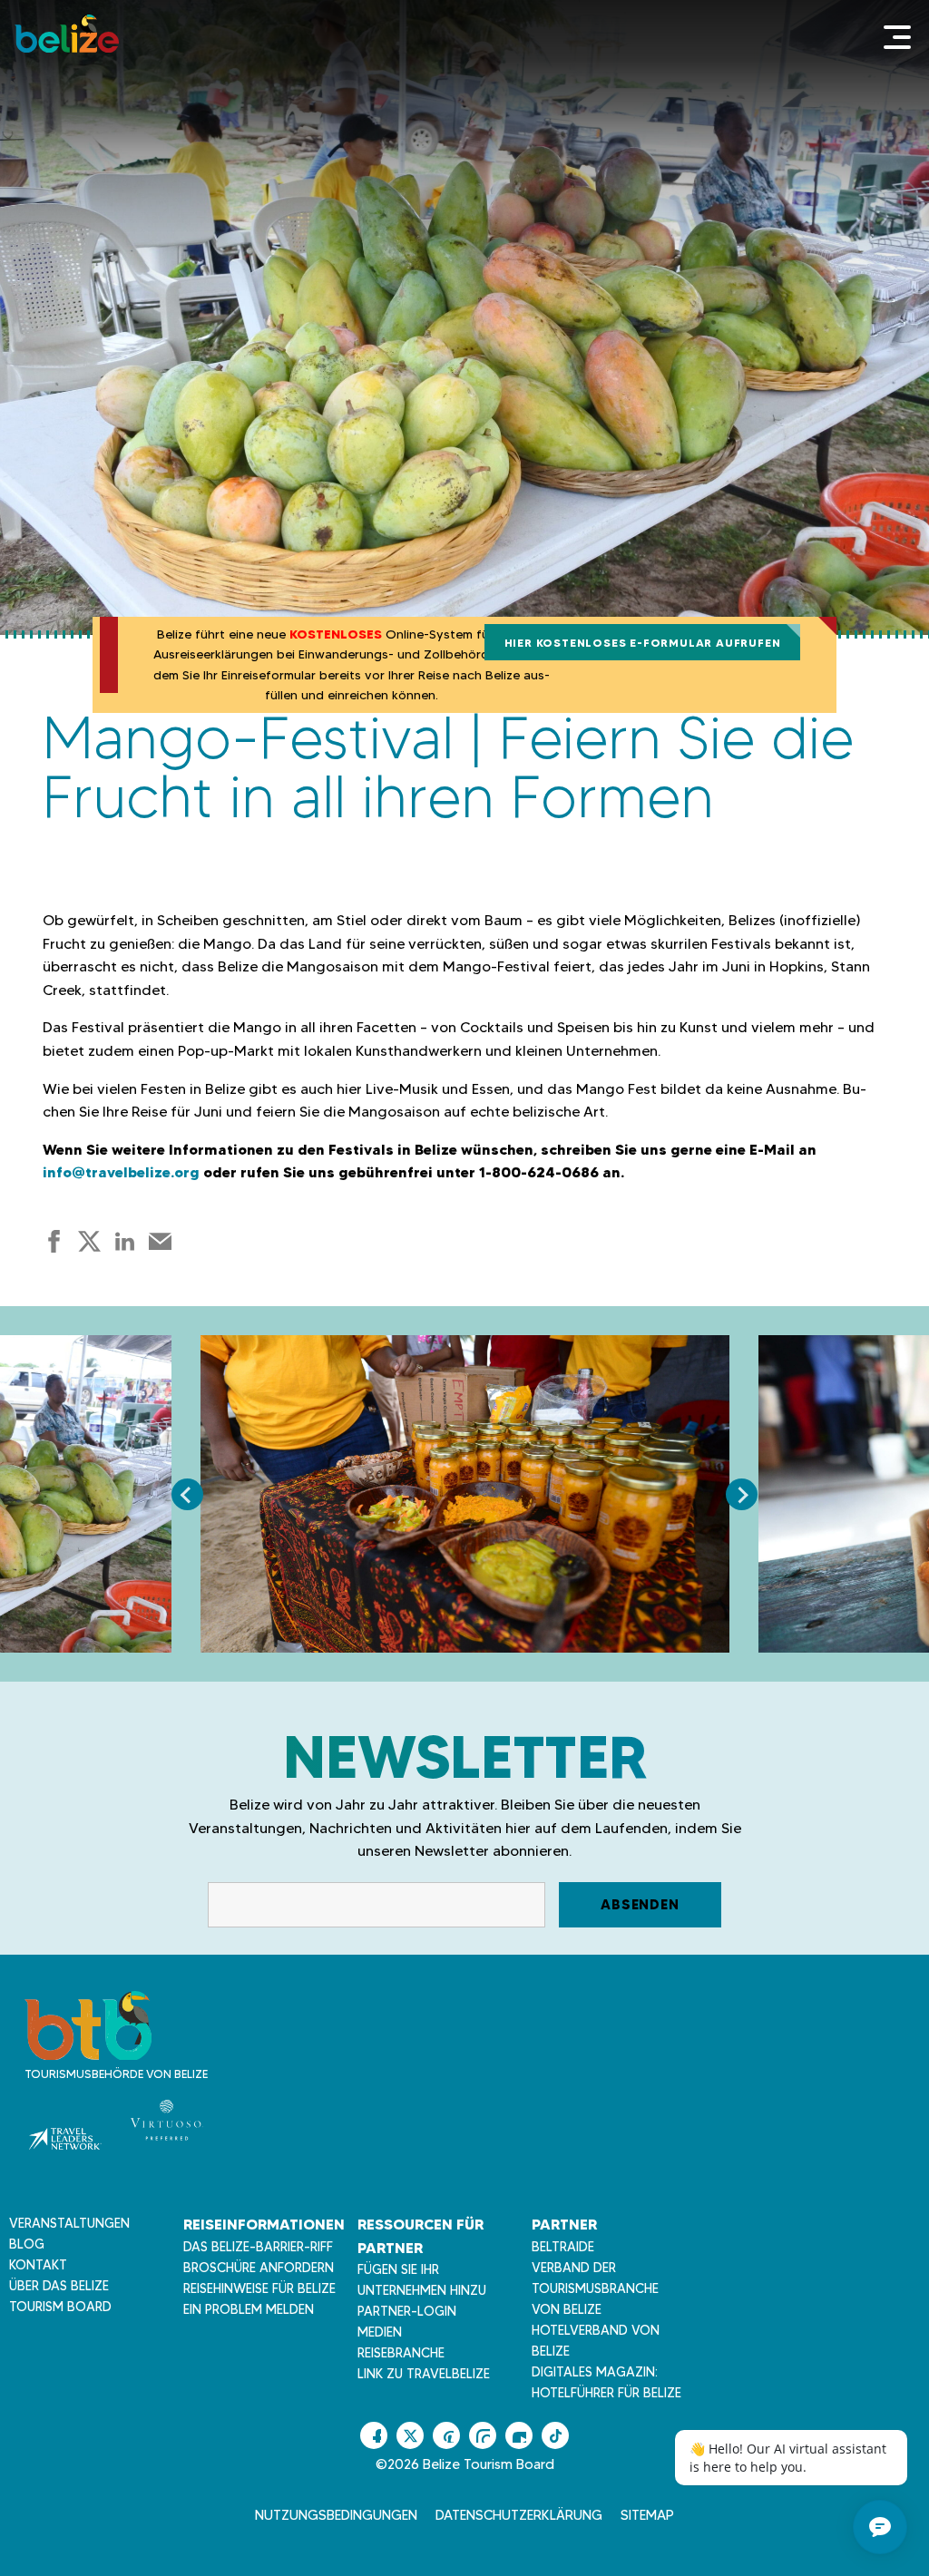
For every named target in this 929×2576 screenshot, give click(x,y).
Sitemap (647, 2515)
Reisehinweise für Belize (259, 2288)
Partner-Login (407, 2311)
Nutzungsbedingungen (336, 2515)
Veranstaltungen (69, 2223)
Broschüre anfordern (259, 2268)
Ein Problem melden (249, 2309)
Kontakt (38, 2265)
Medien (380, 2332)
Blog (27, 2244)
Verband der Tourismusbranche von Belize (595, 2288)
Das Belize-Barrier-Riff (258, 2247)
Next (742, 1494)
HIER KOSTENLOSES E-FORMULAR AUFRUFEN (643, 643)
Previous (187, 1494)
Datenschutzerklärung (519, 2515)
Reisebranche (401, 2353)
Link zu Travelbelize (424, 2374)
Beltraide (563, 2247)
